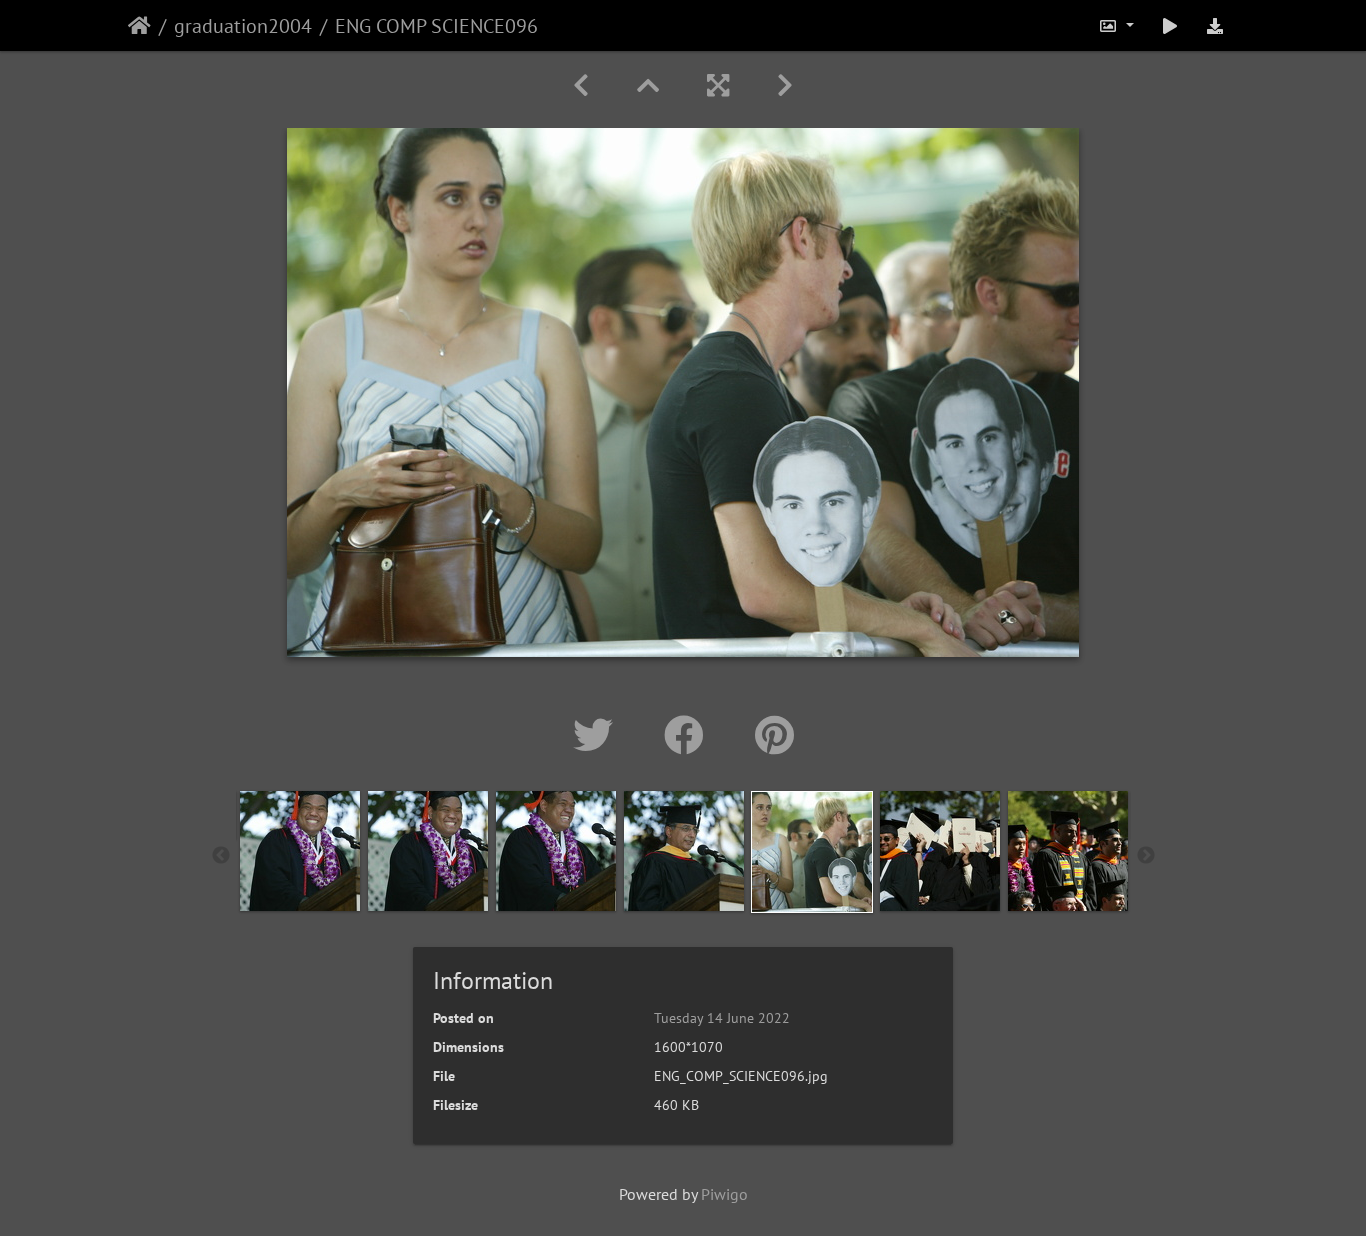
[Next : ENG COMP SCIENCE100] (785, 85)
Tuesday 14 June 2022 (722, 1018)
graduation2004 (243, 26)
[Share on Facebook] (689, 735)
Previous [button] (221, 856)
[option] (300, 851)
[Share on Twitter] (598, 735)
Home (139, 26)
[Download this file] (1215, 25)
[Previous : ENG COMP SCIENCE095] (581, 85)
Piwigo (724, 1194)
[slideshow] (1170, 25)
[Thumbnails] (648, 85)
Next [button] (1146, 856)
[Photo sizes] (1116, 25)
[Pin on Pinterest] (774, 735)
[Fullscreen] (718, 85)
